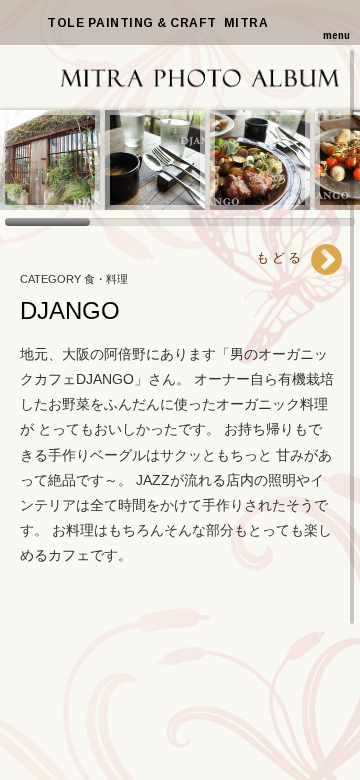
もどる (283, 257)
